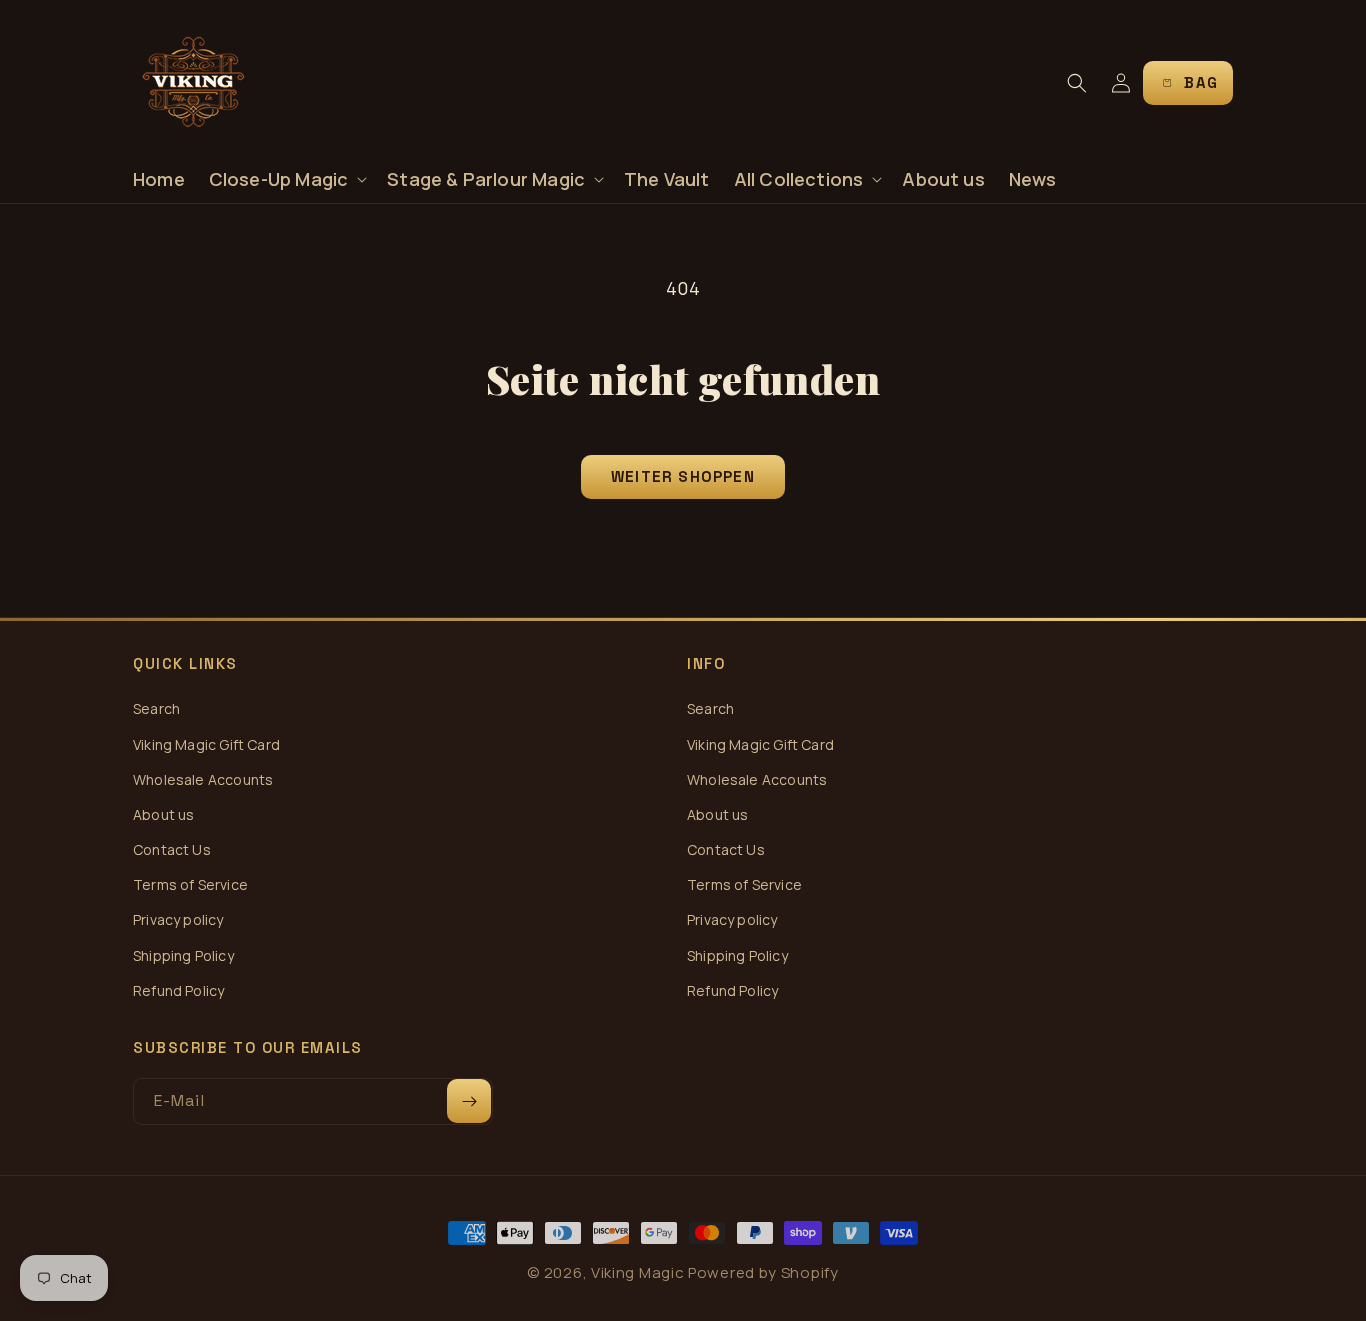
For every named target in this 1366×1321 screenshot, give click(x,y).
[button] (286, 179)
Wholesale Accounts (203, 779)
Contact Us (172, 849)
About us (163, 814)
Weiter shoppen (683, 476)
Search (156, 708)
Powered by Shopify (763, 1272)
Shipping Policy (183, 955)
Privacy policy (178, 919)
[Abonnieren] (469, 1101)
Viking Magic (637, 1272)
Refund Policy (178, 990)
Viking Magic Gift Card (206, 744)
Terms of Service (190, 884)
